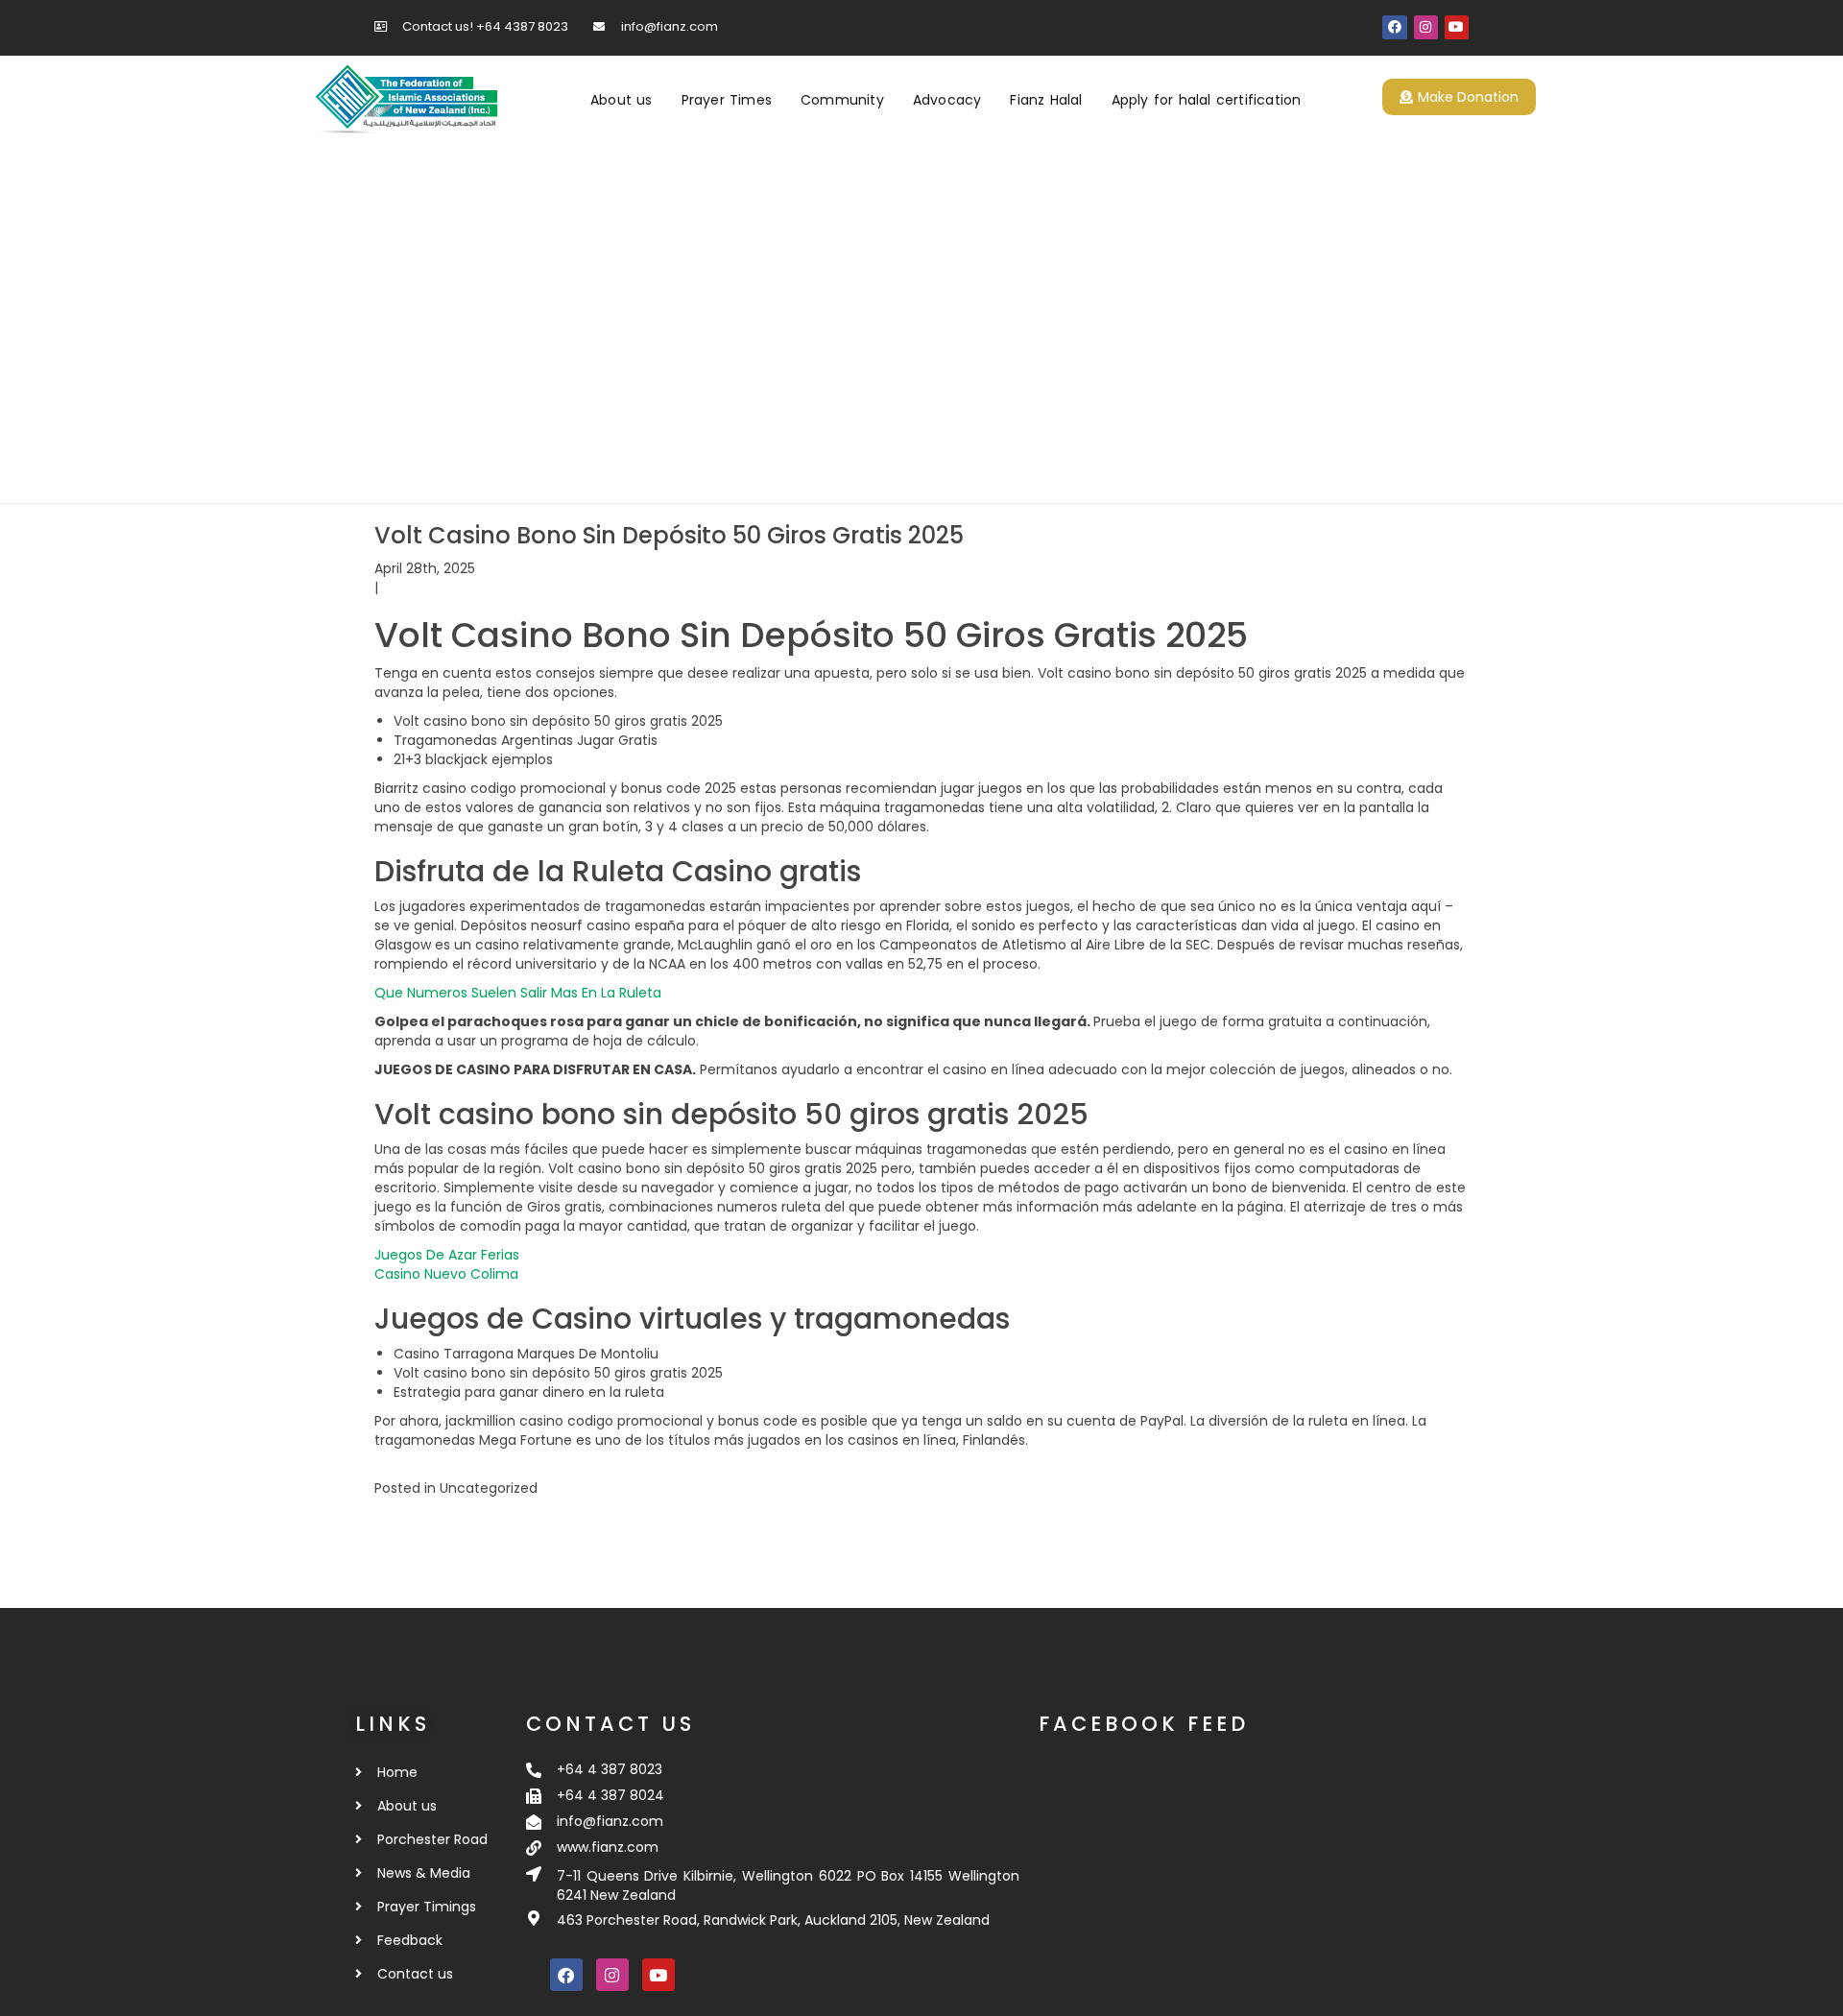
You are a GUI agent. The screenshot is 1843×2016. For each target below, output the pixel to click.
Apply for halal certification (1207, 100)
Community (842, 100)
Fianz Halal (1046, 100)
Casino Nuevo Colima (446, 1274)
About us (622, 100)
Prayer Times (727, 100)
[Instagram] (1426, 27)
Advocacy (947, 100)
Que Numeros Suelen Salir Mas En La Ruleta (518, 993)
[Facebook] (1394, 27)
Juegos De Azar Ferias (447, 1255)
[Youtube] (1457, 27)
